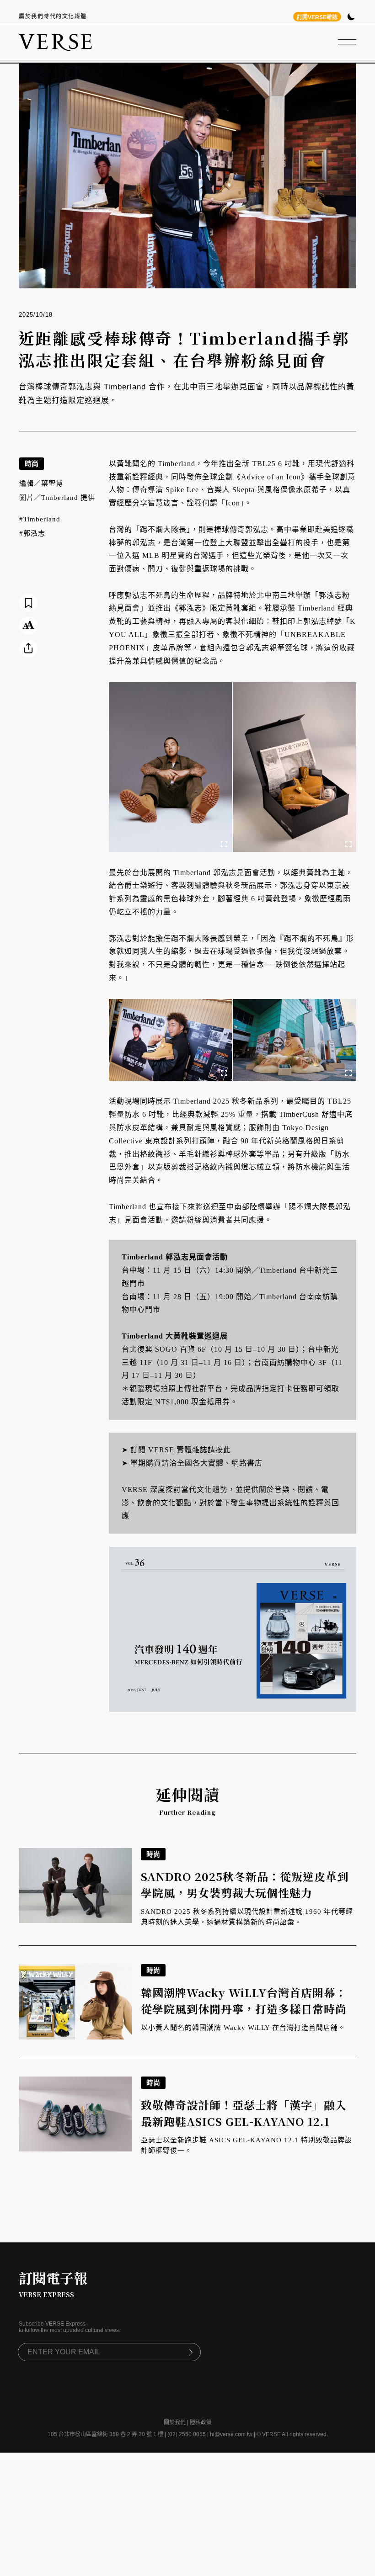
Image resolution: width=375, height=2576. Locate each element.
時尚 (32, 464)
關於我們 (175, 2422)
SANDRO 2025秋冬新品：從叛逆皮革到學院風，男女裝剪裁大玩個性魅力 (245, 1884)
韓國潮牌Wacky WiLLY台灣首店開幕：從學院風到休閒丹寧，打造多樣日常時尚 (244, 2000)
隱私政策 (201, 2422)
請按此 (219, 1450)
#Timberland (40, 519)
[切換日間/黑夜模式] (351, 18)
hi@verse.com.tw (231, 2434)
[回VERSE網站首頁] (55, 42)
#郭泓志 (32, 533)
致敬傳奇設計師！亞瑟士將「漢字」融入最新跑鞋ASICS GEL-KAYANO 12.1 (244, 2113)
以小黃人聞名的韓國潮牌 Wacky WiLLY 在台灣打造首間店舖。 (243, 2028)
